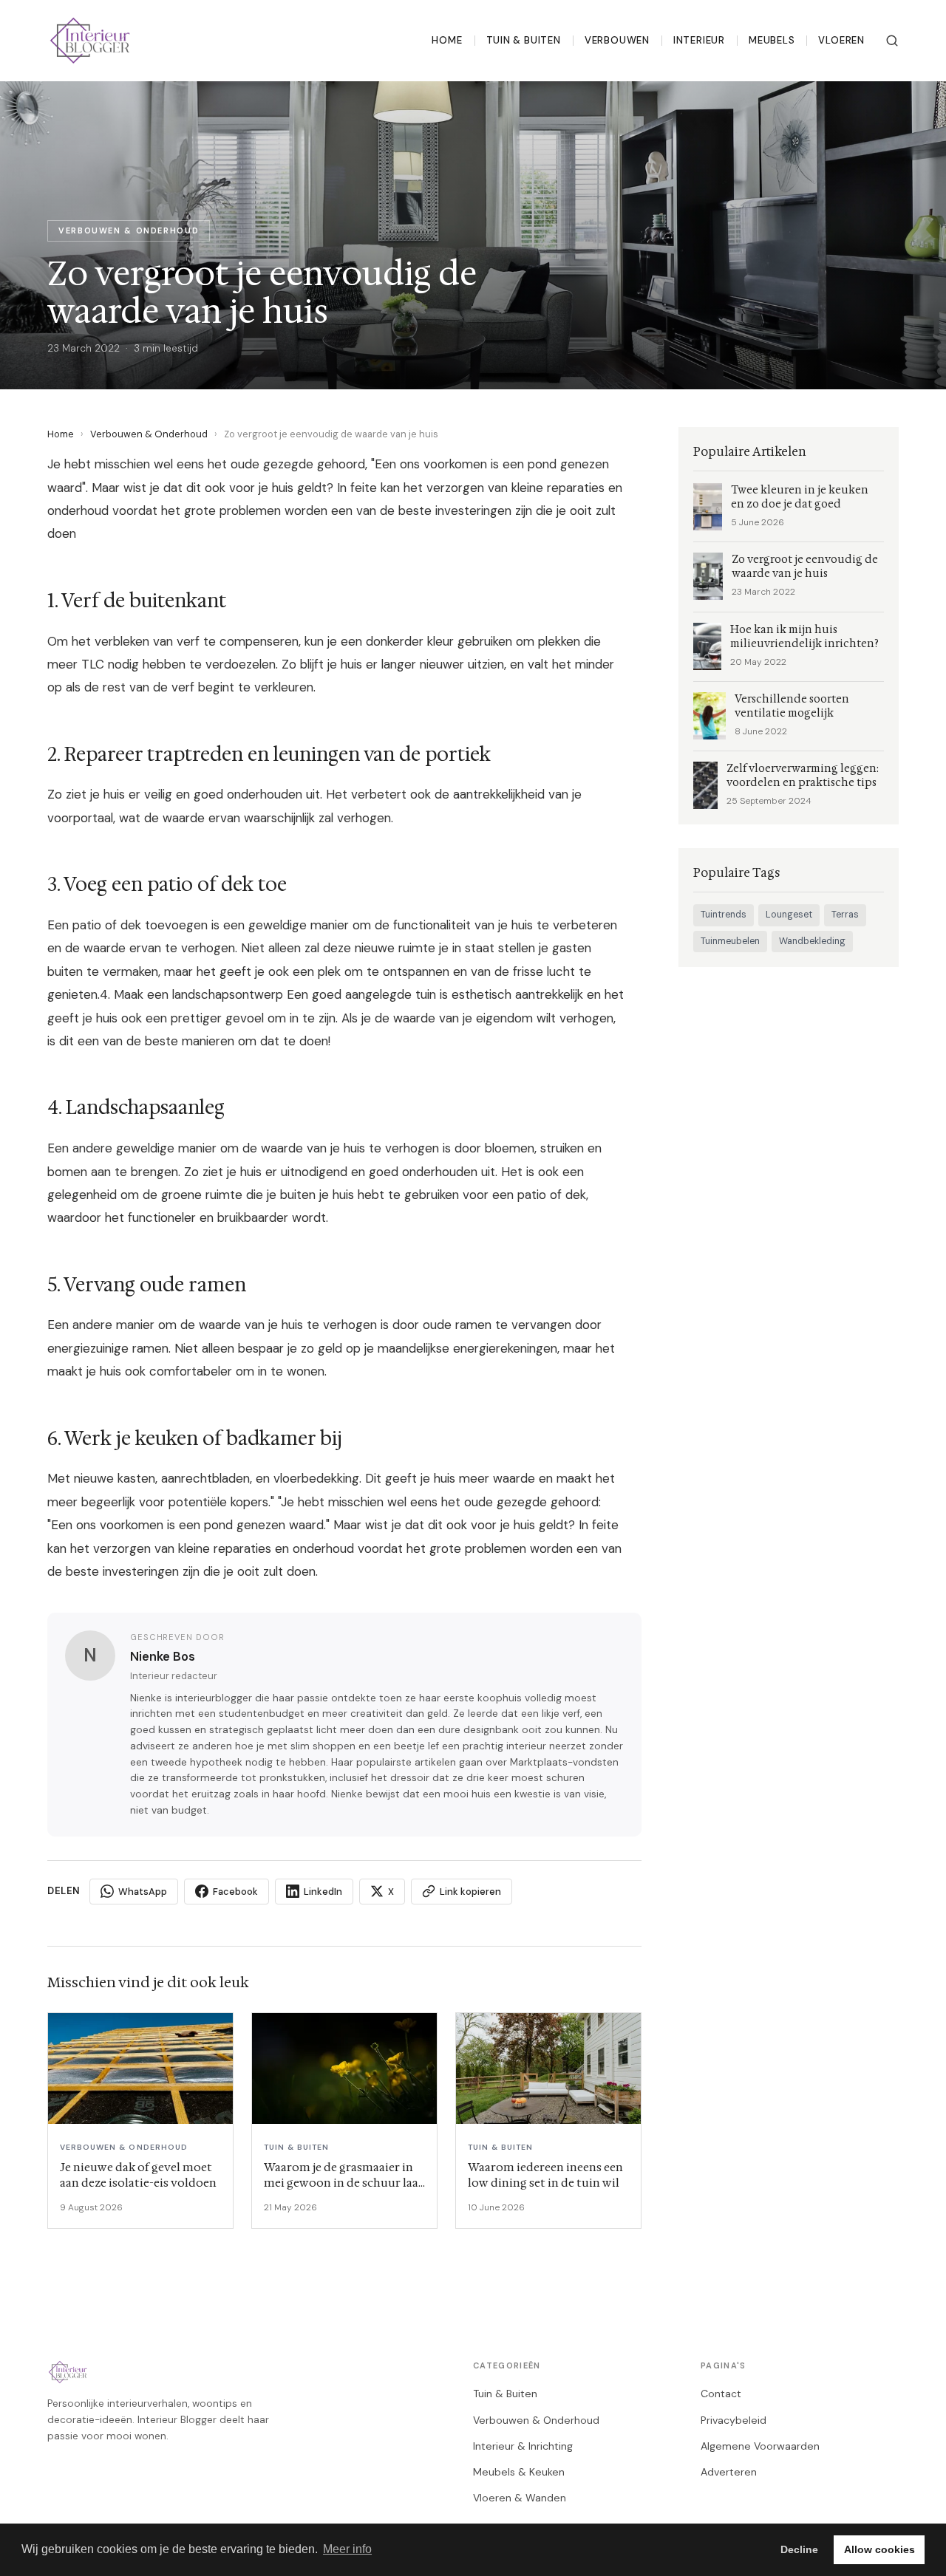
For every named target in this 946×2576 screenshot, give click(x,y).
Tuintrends (724, 915)
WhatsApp (143, 1892)
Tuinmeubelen (730, 941)
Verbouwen (617, 40)
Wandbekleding (812, 941)
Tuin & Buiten (524, 40)
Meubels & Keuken (519, 2472)
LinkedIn (323, 1892)
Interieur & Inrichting (523, 2446)
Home (447, 40)
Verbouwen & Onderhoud (149, 434)
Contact (721, 2394)
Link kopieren (470, 1892)
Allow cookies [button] (879, 2549)
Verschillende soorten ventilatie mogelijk (792, 706)
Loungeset (789, 915)
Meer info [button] (347, 2549)
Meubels (772, 40)
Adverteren (729, 2472)
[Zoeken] (892, 41)
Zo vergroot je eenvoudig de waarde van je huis (805, 567)
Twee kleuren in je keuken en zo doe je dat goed (800, 497)
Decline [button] (799, 2549)
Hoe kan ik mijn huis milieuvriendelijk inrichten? (804, 637)
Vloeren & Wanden (520, 2498)
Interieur (699, 40)
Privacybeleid (734, 2420)
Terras (845, 915)
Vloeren (841, 40)
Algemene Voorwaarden (760, 2446)
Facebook (235, 1892)
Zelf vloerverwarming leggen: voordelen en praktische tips (803, 776)
